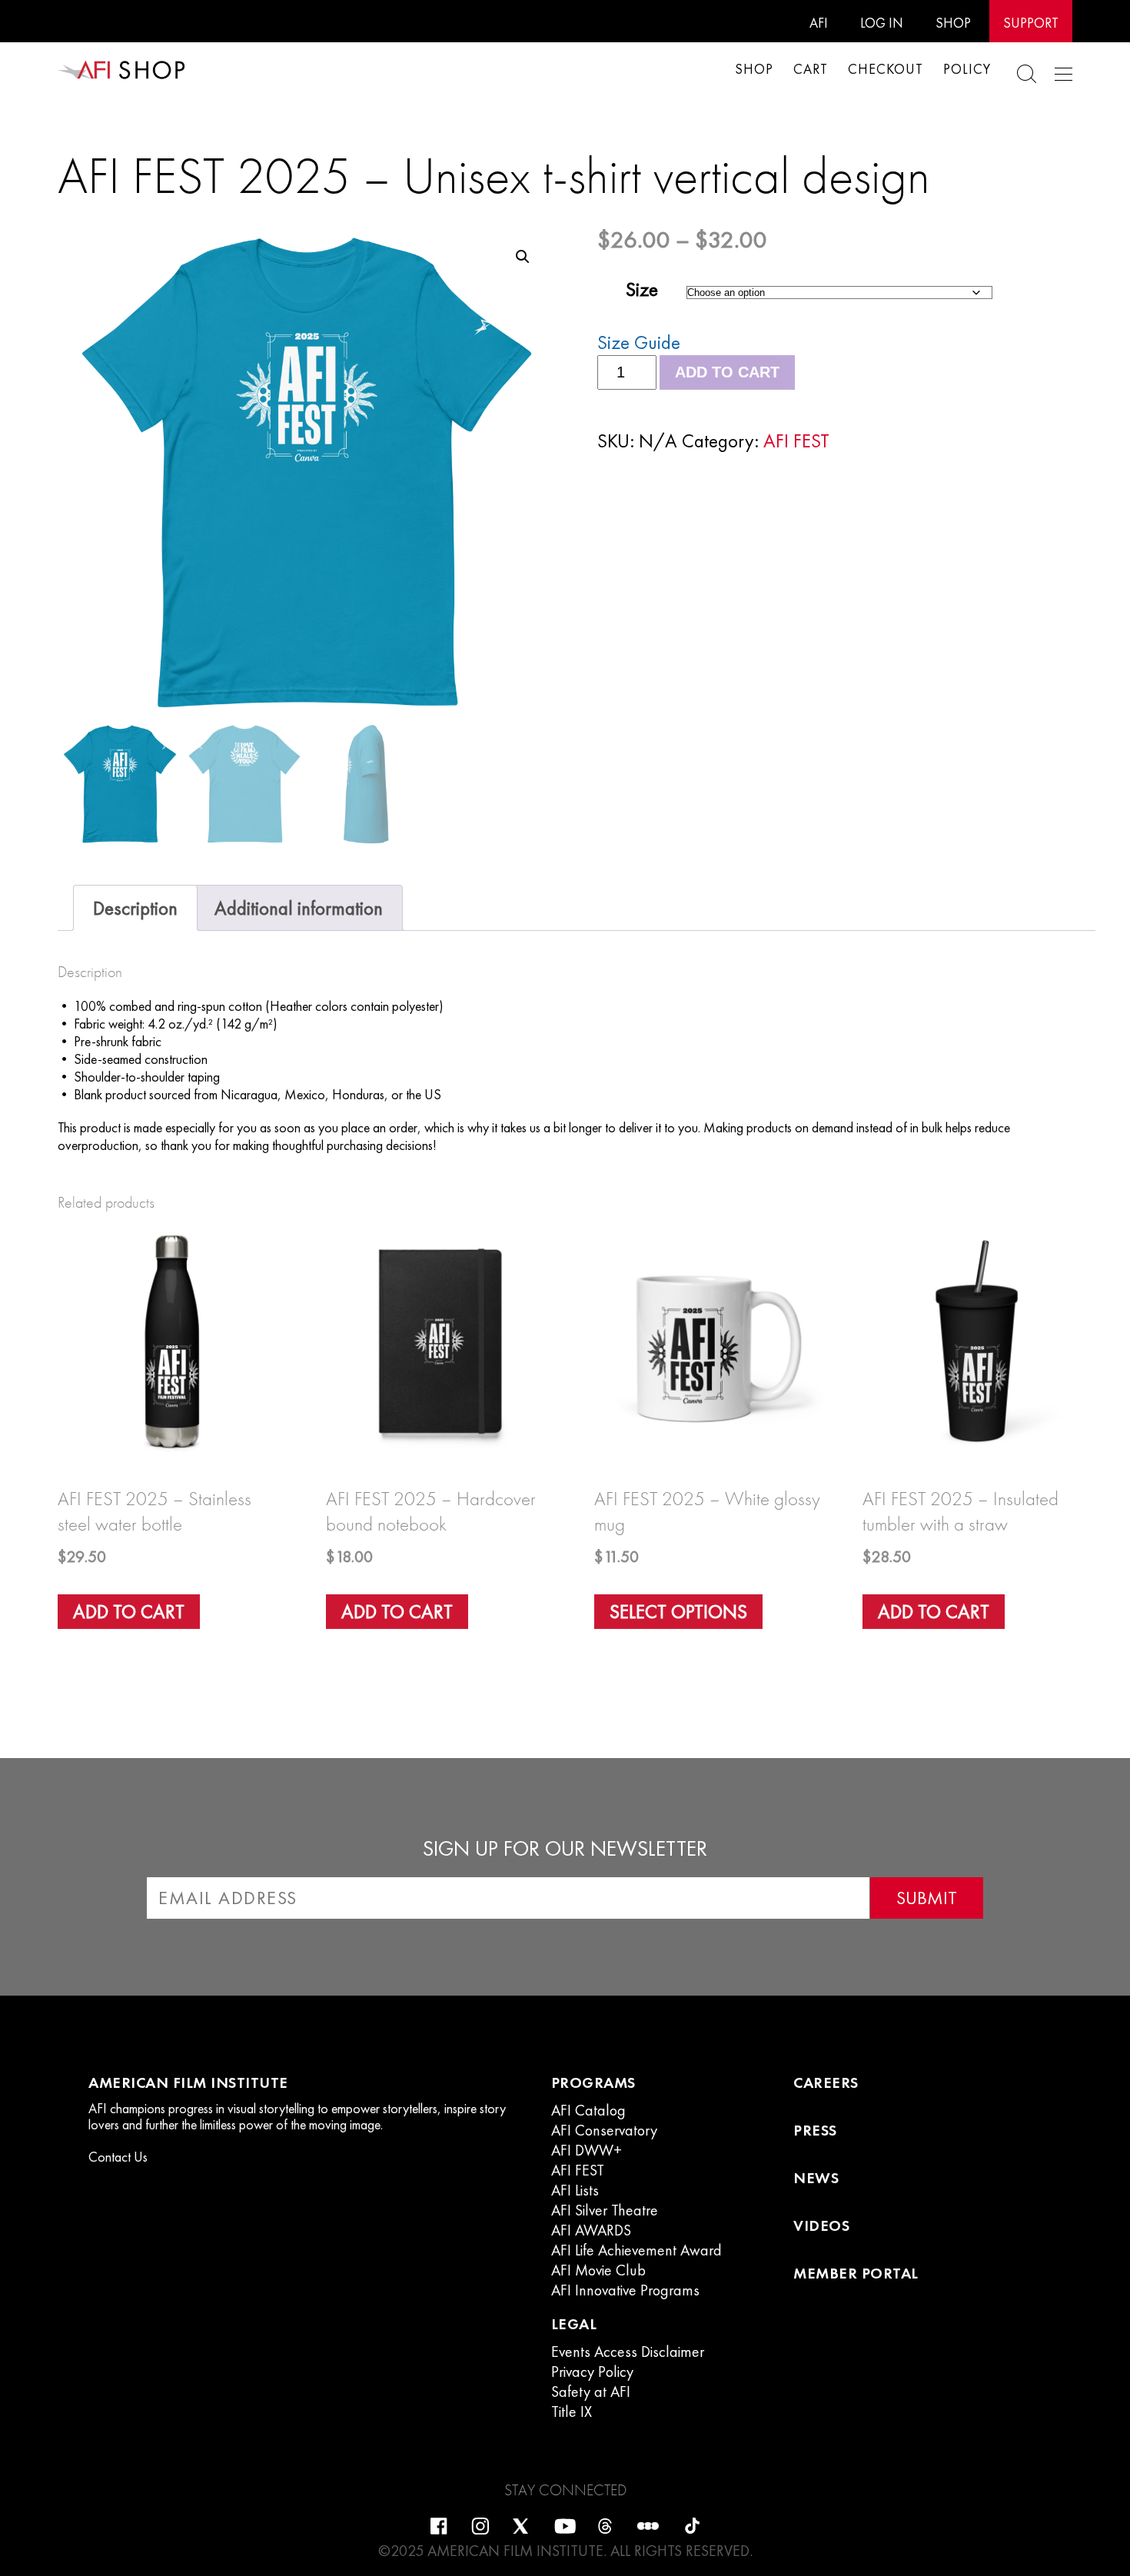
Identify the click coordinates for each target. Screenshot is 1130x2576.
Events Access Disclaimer (628, 2352)
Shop (754, 69)
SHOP (953, 23)
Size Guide (639, 342)
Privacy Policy (592, 2372)
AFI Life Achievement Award (636, 2250)
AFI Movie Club (598, 2270)
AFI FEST (796, 441)
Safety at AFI (591, 2392)
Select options (678, 1612)
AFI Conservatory (604, 2130)
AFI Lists (575, 2190)
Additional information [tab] (299, 908)
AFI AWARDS (591, 2230)
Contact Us (118, 2157)
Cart (811, 69)
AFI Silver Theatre (605, 2210)
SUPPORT (1031, 23)
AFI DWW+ (587, 2150)
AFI (819, 23)
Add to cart (727, 372)
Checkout (886, 69)
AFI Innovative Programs (625, 2290)
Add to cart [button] (129, 1612)
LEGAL (574, 2324)
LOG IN (882, 23)
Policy (967, 69)
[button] (523, 257)
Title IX (572, 2411)
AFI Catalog (588, 2110)
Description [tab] (135, 908)
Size (642, 289)
